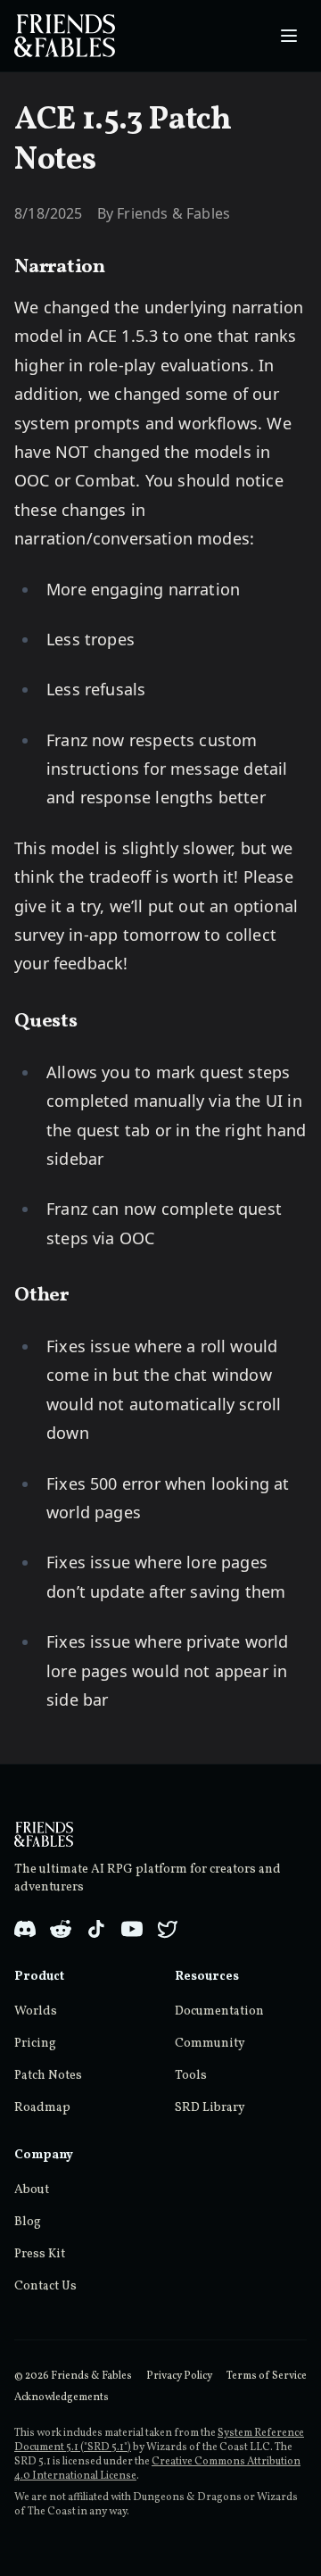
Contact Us (45, 2286)
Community (210, 2044)
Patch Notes (48, 2076)
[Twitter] (168, 1929)
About (32, 2190)
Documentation (219, 2011)
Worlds (36, 2011)
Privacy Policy (179, 2376)
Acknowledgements (62, 2397)
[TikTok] (96, 1929)
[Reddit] (61, 1929)
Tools (191, 2076)
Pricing (35, 2044)
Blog (28, 2222)
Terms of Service (267, 2376)
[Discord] (25, 1929)
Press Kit (40, 2254)
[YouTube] (132, 1929)
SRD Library (210, 2108)
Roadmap (42, 2108)
